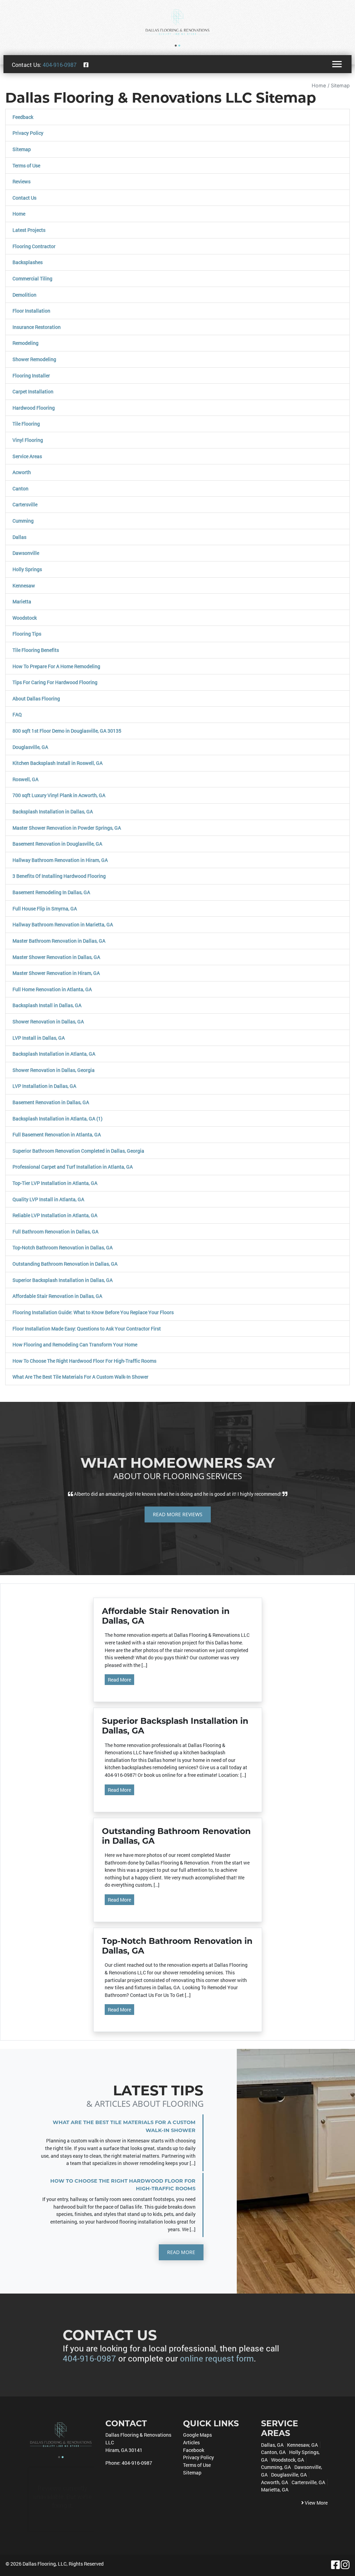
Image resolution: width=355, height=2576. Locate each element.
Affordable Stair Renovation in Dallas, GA (57, 1296)
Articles (191, 2442)
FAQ (17, 714)
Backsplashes (28, 262)
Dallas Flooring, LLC (45, 2564)
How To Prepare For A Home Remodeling (56, 666)
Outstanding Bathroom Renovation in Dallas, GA (65, 1264)
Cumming (23, 521)
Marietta (22, 601)
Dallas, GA (272, 2445)
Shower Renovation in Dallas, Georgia (54, 1070)
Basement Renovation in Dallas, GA (51, 1102)
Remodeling (25, 343)
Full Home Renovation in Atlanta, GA (52, 989)
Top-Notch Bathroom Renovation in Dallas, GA (63, 1247)
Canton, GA (273, 2452)
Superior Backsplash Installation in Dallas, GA (63, 1280)
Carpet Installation (33, 391)
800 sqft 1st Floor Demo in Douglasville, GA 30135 (67, 731)
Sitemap (340, 85)
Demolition (24, 295)
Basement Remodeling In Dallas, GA (51, 892)
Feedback (23, 117)
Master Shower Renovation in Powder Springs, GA (67, 828)
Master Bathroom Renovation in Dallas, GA (59, 941)
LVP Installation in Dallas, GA (44, 1086)
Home (319, 85)
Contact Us (24, 198)
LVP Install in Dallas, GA (39, 1038)
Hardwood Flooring (34, 408)
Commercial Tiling (32, 278)
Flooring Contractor (34, 246)
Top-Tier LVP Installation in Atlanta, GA (55, 1183)
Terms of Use (26, 165)
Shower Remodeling (34, 359)
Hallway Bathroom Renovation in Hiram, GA (60, 860)
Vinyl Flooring (28, 440)
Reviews (21, 181)
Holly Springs (27, 569)
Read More (119, 1680)
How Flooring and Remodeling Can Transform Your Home (75, 1344)
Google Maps (197, 2435)
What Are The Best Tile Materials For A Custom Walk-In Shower (80, 1377)
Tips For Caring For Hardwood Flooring (55, 682)
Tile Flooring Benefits (36, 650)
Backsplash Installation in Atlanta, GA (54, 1054)
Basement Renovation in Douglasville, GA (57, 844)
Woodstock (25, 618)
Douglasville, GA (30, 747)
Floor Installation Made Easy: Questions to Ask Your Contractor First (87, 1329)
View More (316, 2503)
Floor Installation (31, 311)
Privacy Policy (28, 133)
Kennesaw (24, 586)
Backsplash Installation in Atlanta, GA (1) (58, 1119)
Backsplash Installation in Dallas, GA (53, 811)
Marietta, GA (275, 2490)
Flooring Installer (31, 376)
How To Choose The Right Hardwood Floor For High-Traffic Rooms (84, 1361)
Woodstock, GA (288, 2460)
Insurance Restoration (37, 327)
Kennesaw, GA (302, 2445)
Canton (20, 488)
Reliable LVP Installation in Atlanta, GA (55, 1215)
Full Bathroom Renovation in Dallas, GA (55, 1232)
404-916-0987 (60, 65)
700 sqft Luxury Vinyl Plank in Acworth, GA (59, 795)
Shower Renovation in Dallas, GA (48, 1021)
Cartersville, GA (308, 2482)
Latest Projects (29, 230)
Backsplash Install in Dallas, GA (47, 1005)
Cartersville (25, 504)
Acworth (22, 472)
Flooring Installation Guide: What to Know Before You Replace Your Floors (93, 1312)
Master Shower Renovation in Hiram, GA (56, 973)
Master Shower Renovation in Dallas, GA (56, 957)
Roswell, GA (25, 779)
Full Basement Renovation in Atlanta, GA (57, 1134)
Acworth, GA (275, 2482)
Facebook (194, 2450)
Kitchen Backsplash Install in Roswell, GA (58, 763)
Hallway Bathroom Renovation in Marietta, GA (63, 924)
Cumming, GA (276, 2467)
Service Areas (27, 456)
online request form (217, 2358)
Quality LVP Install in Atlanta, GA (48, 1199)
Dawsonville (26, 553)
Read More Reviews (178, 1514)
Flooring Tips (27, 634)
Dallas (19, 537)
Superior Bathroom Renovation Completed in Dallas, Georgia (78, 1151)
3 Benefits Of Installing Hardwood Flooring (59, 876)
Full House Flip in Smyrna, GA (45, 909)
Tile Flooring (26, 424)
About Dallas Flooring (36, 698)
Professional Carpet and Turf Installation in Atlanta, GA (73, 1167)
